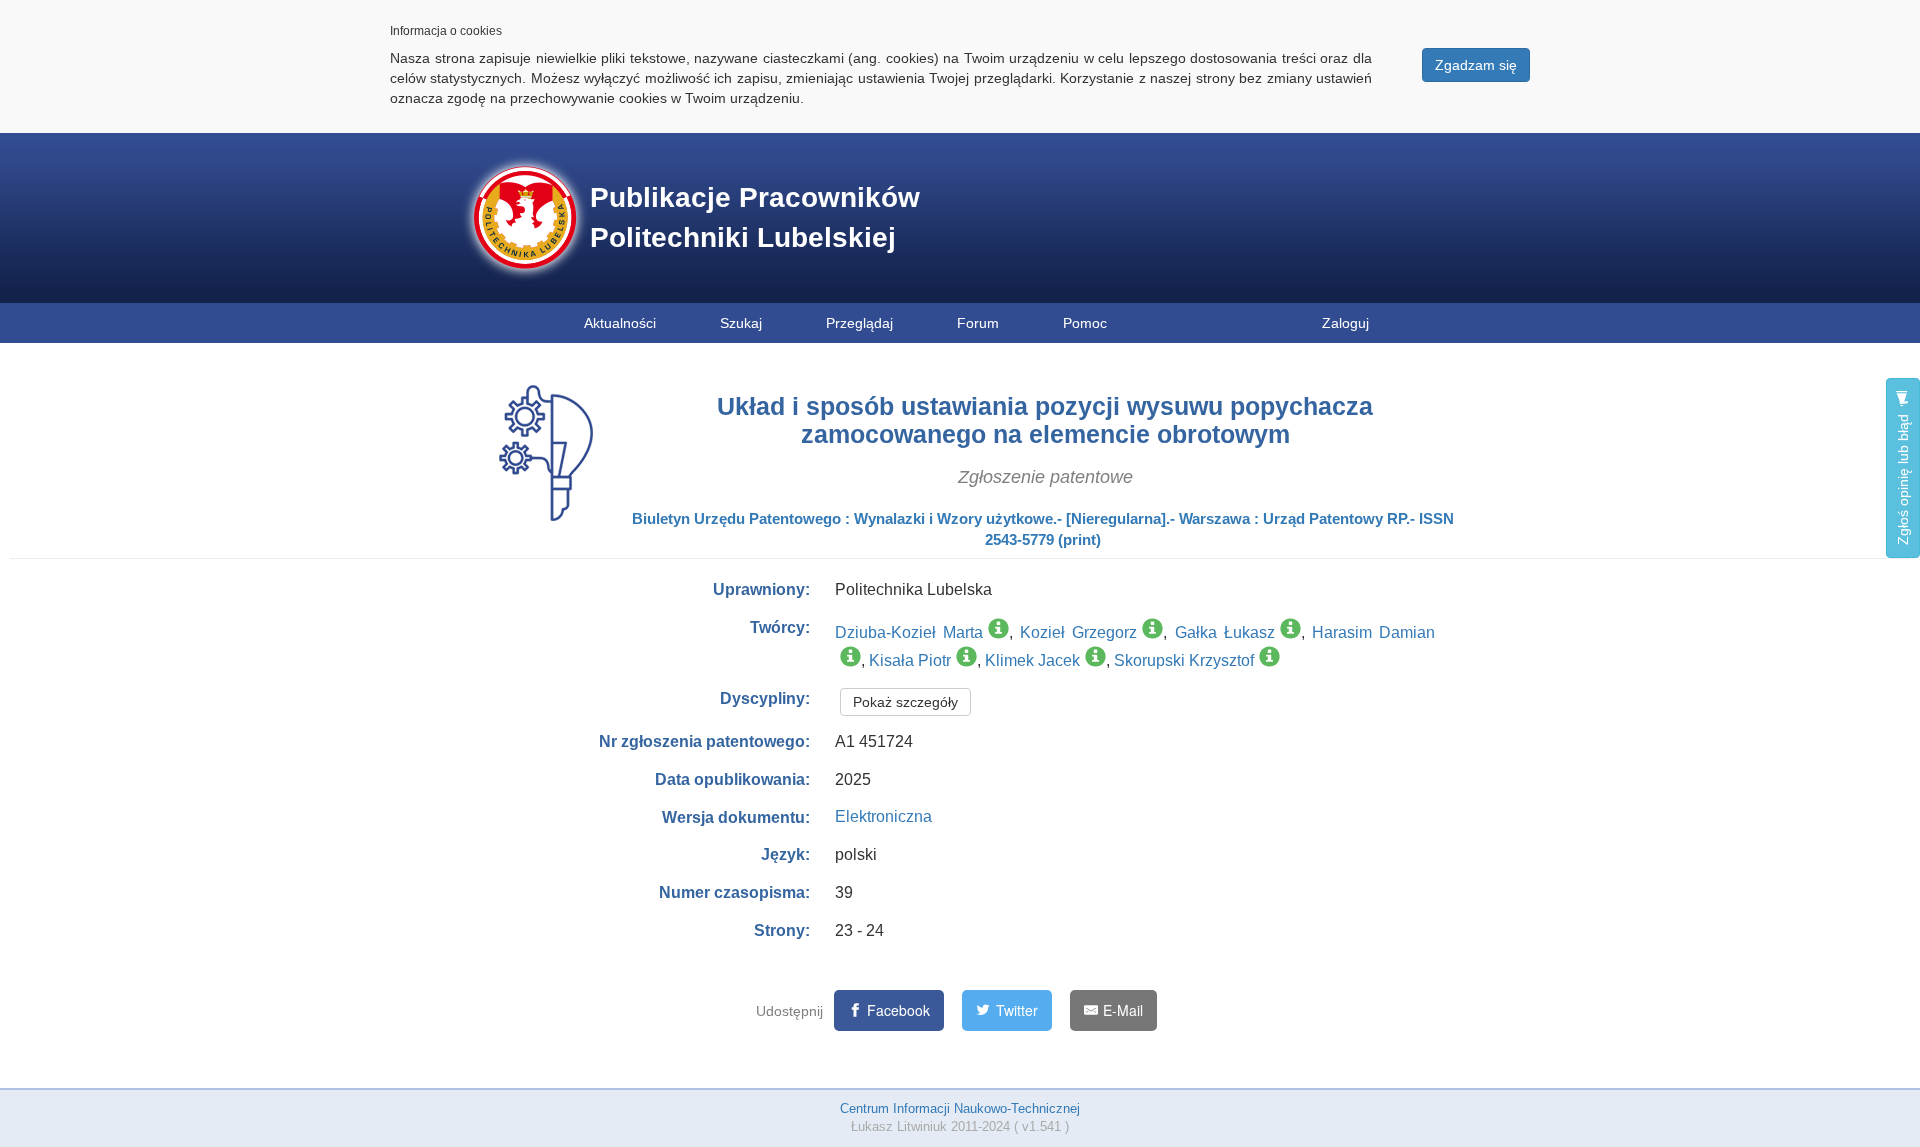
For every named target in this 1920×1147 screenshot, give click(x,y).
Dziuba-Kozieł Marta (909, 632)
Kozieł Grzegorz (1078, 632)
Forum (978, 323)
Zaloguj (1345, 323)
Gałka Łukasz (1225, 632)
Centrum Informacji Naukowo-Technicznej (960, 1108)
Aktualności (620, 323)
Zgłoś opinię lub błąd (1903, 477)
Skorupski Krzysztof (1184, 660)
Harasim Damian (1373, 632)
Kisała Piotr (910, 660)
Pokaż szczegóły (905, 702)
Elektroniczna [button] (883, 816)
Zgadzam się (1476, 65)
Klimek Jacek (1032, 660)
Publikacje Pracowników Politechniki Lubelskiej (755, 217)
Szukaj (741, 323)
